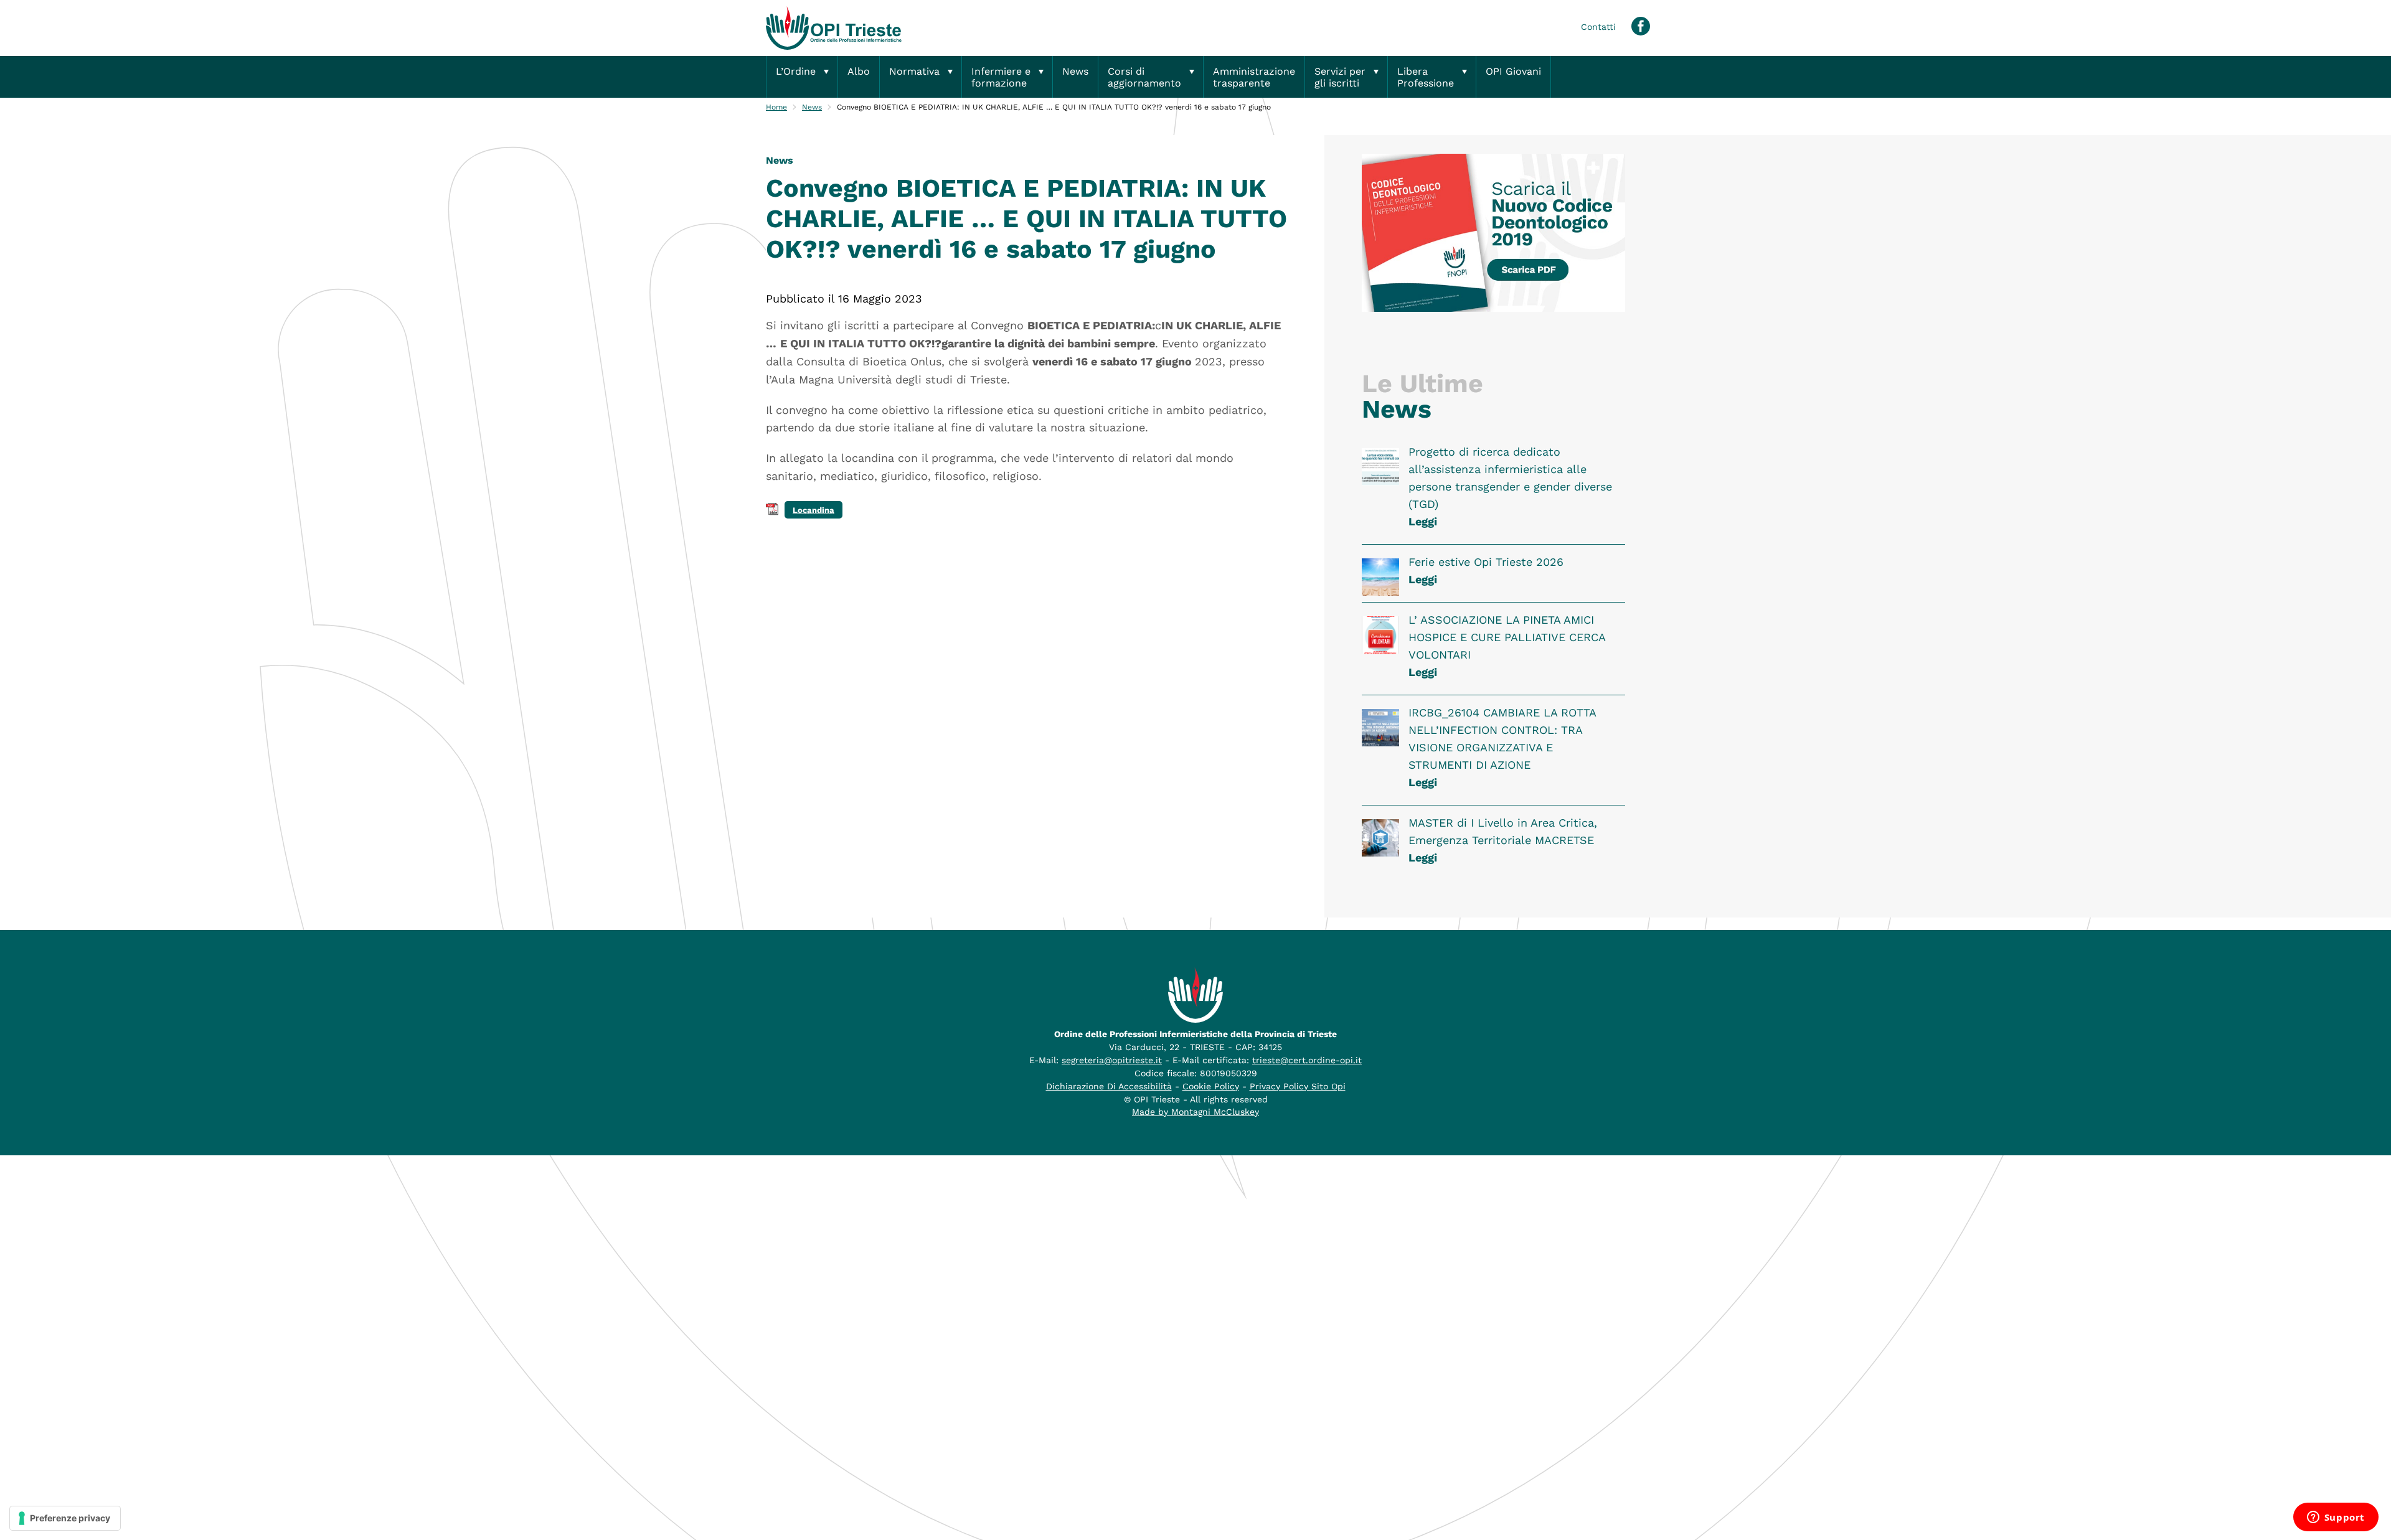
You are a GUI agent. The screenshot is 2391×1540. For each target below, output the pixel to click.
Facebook (1641, 26)
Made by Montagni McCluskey (1195, 1112)
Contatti (1598, 27)
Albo (859, 71)
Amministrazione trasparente (1254, 77)
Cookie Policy (1211, 1086)
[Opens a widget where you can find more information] (2336, 1518)
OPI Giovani (1513, 71)
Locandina (814, 510)
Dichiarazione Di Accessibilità (1109, 1086)
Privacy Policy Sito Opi (1298, 1086)
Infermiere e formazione (1001, 77)
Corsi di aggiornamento (1144, 77)
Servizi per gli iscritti (1340, 77)
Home (776, 107)
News (1075, 71)
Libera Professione (1426, 77)
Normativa (914, 71)
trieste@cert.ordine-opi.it (1307, 1060)
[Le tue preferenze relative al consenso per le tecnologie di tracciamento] (65, 1518)
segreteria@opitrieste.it (1112, 1060)
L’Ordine (796, 71)
